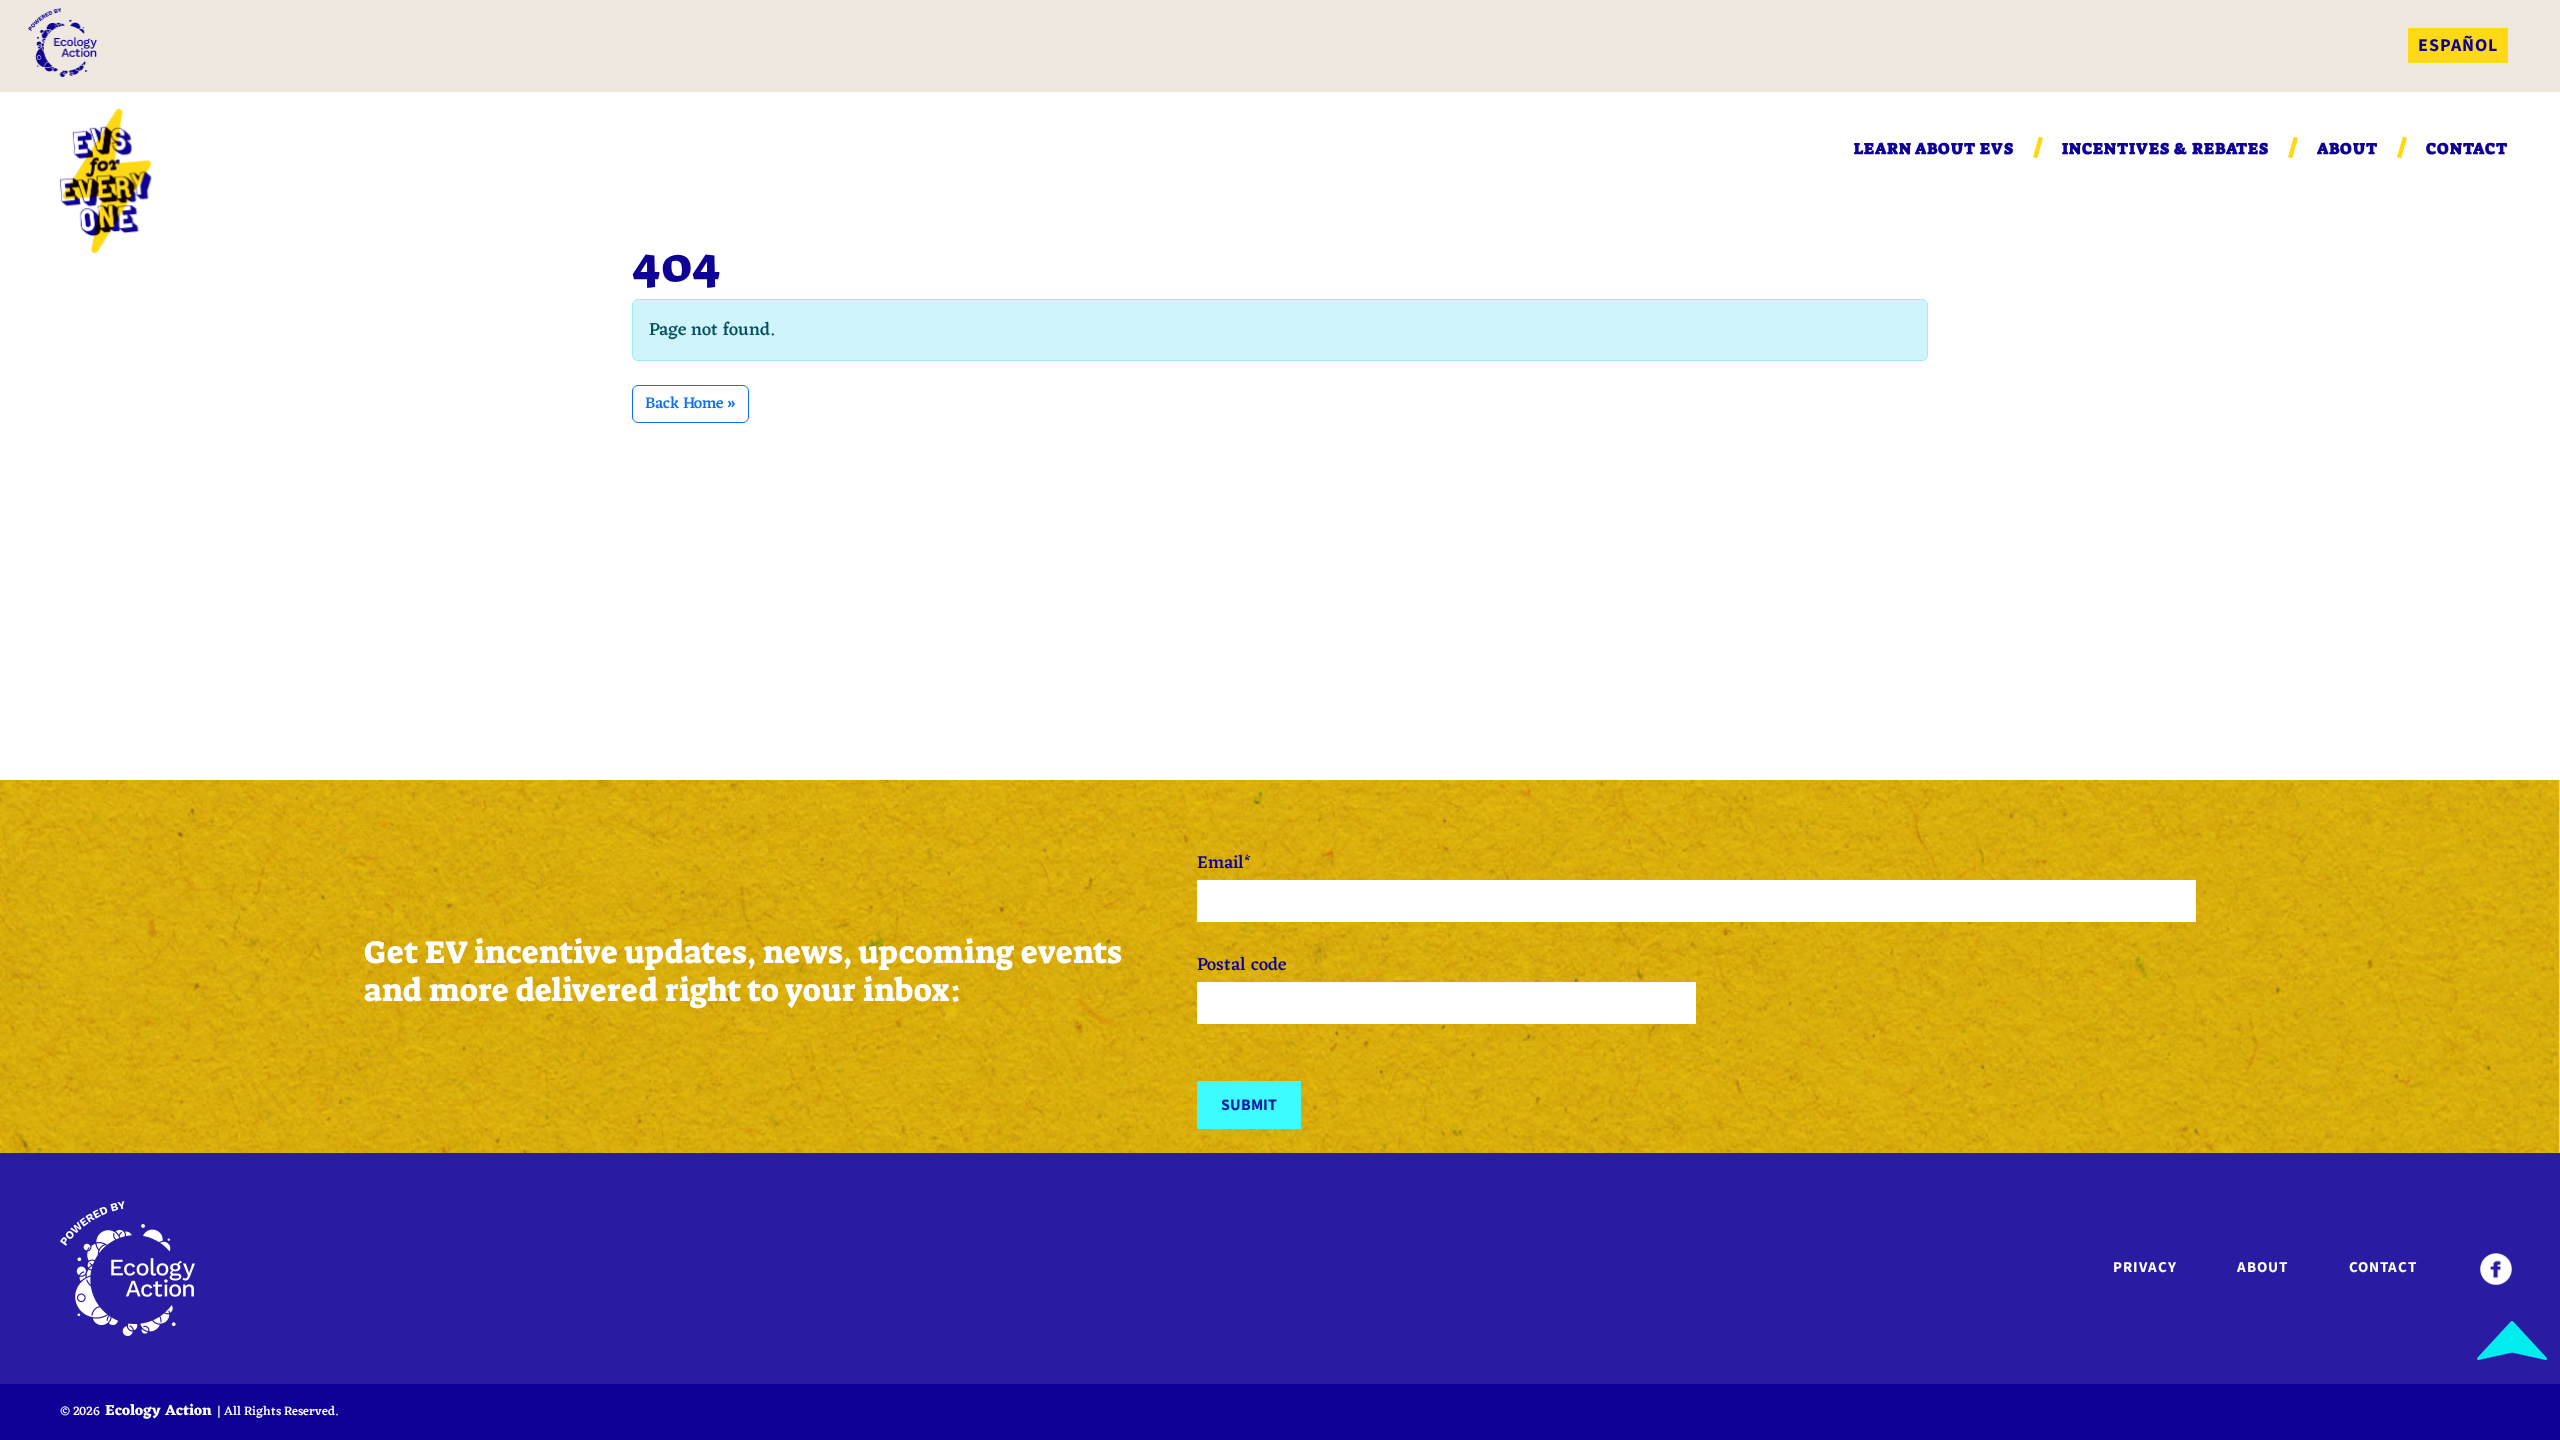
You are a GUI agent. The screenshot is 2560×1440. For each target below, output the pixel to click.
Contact (2467, 148)
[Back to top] (2512, 1340)
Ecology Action (158, 1411)
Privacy (2145, 1267)
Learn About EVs (1934, 148)
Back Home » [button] (690, 404)
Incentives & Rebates (2165, 148)
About (2347, 148)
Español (2458, 45)
